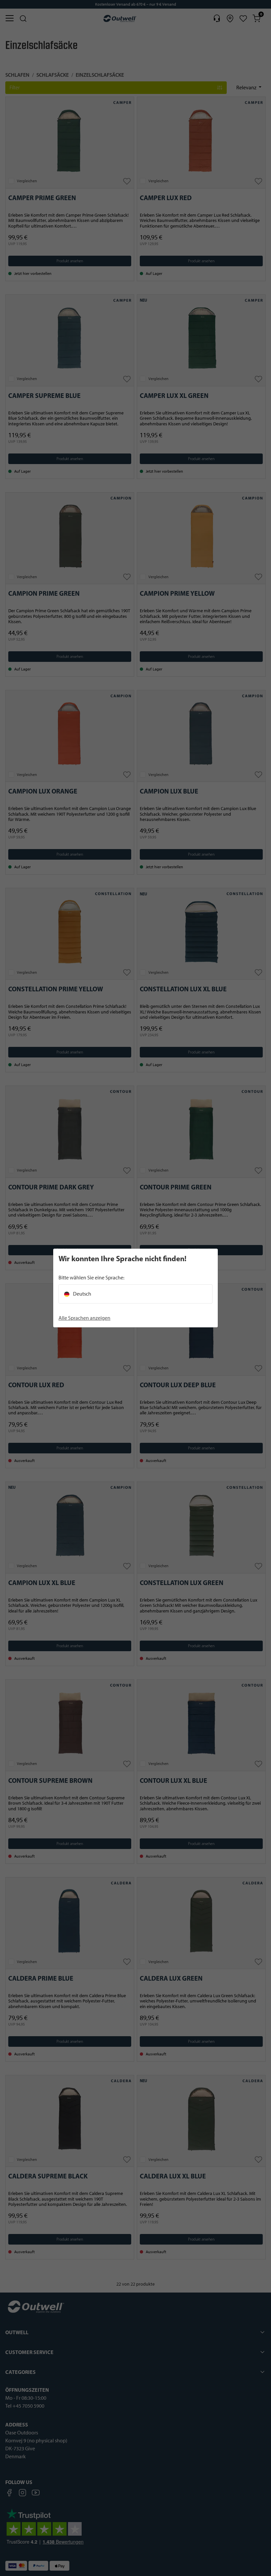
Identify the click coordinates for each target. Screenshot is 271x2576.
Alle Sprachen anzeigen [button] (84, 1318)
